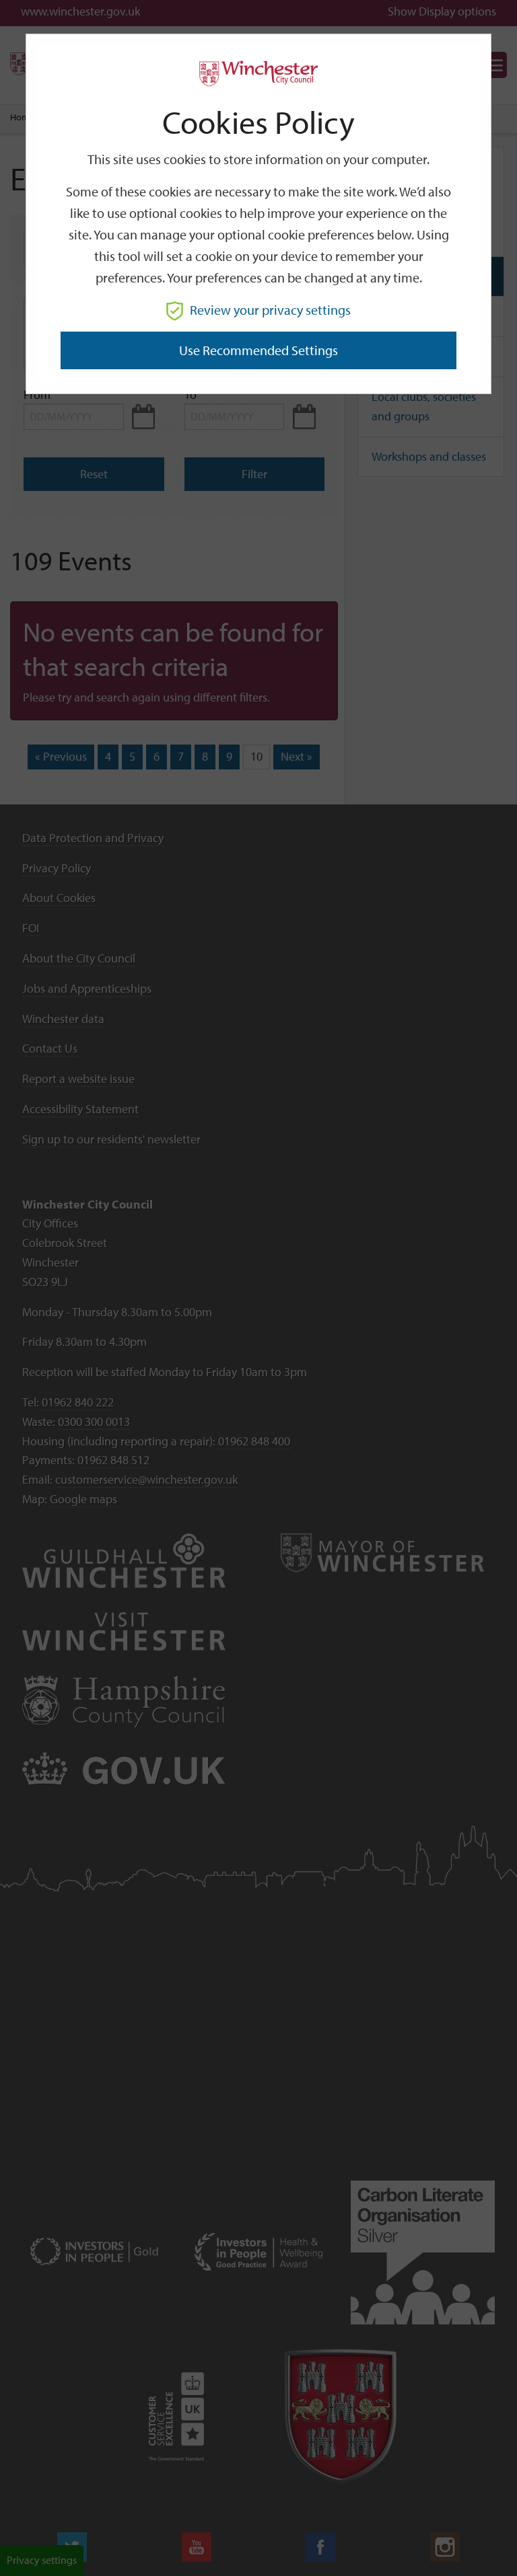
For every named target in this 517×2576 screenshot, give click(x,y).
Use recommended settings (258, 350)
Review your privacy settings (270, 310)
